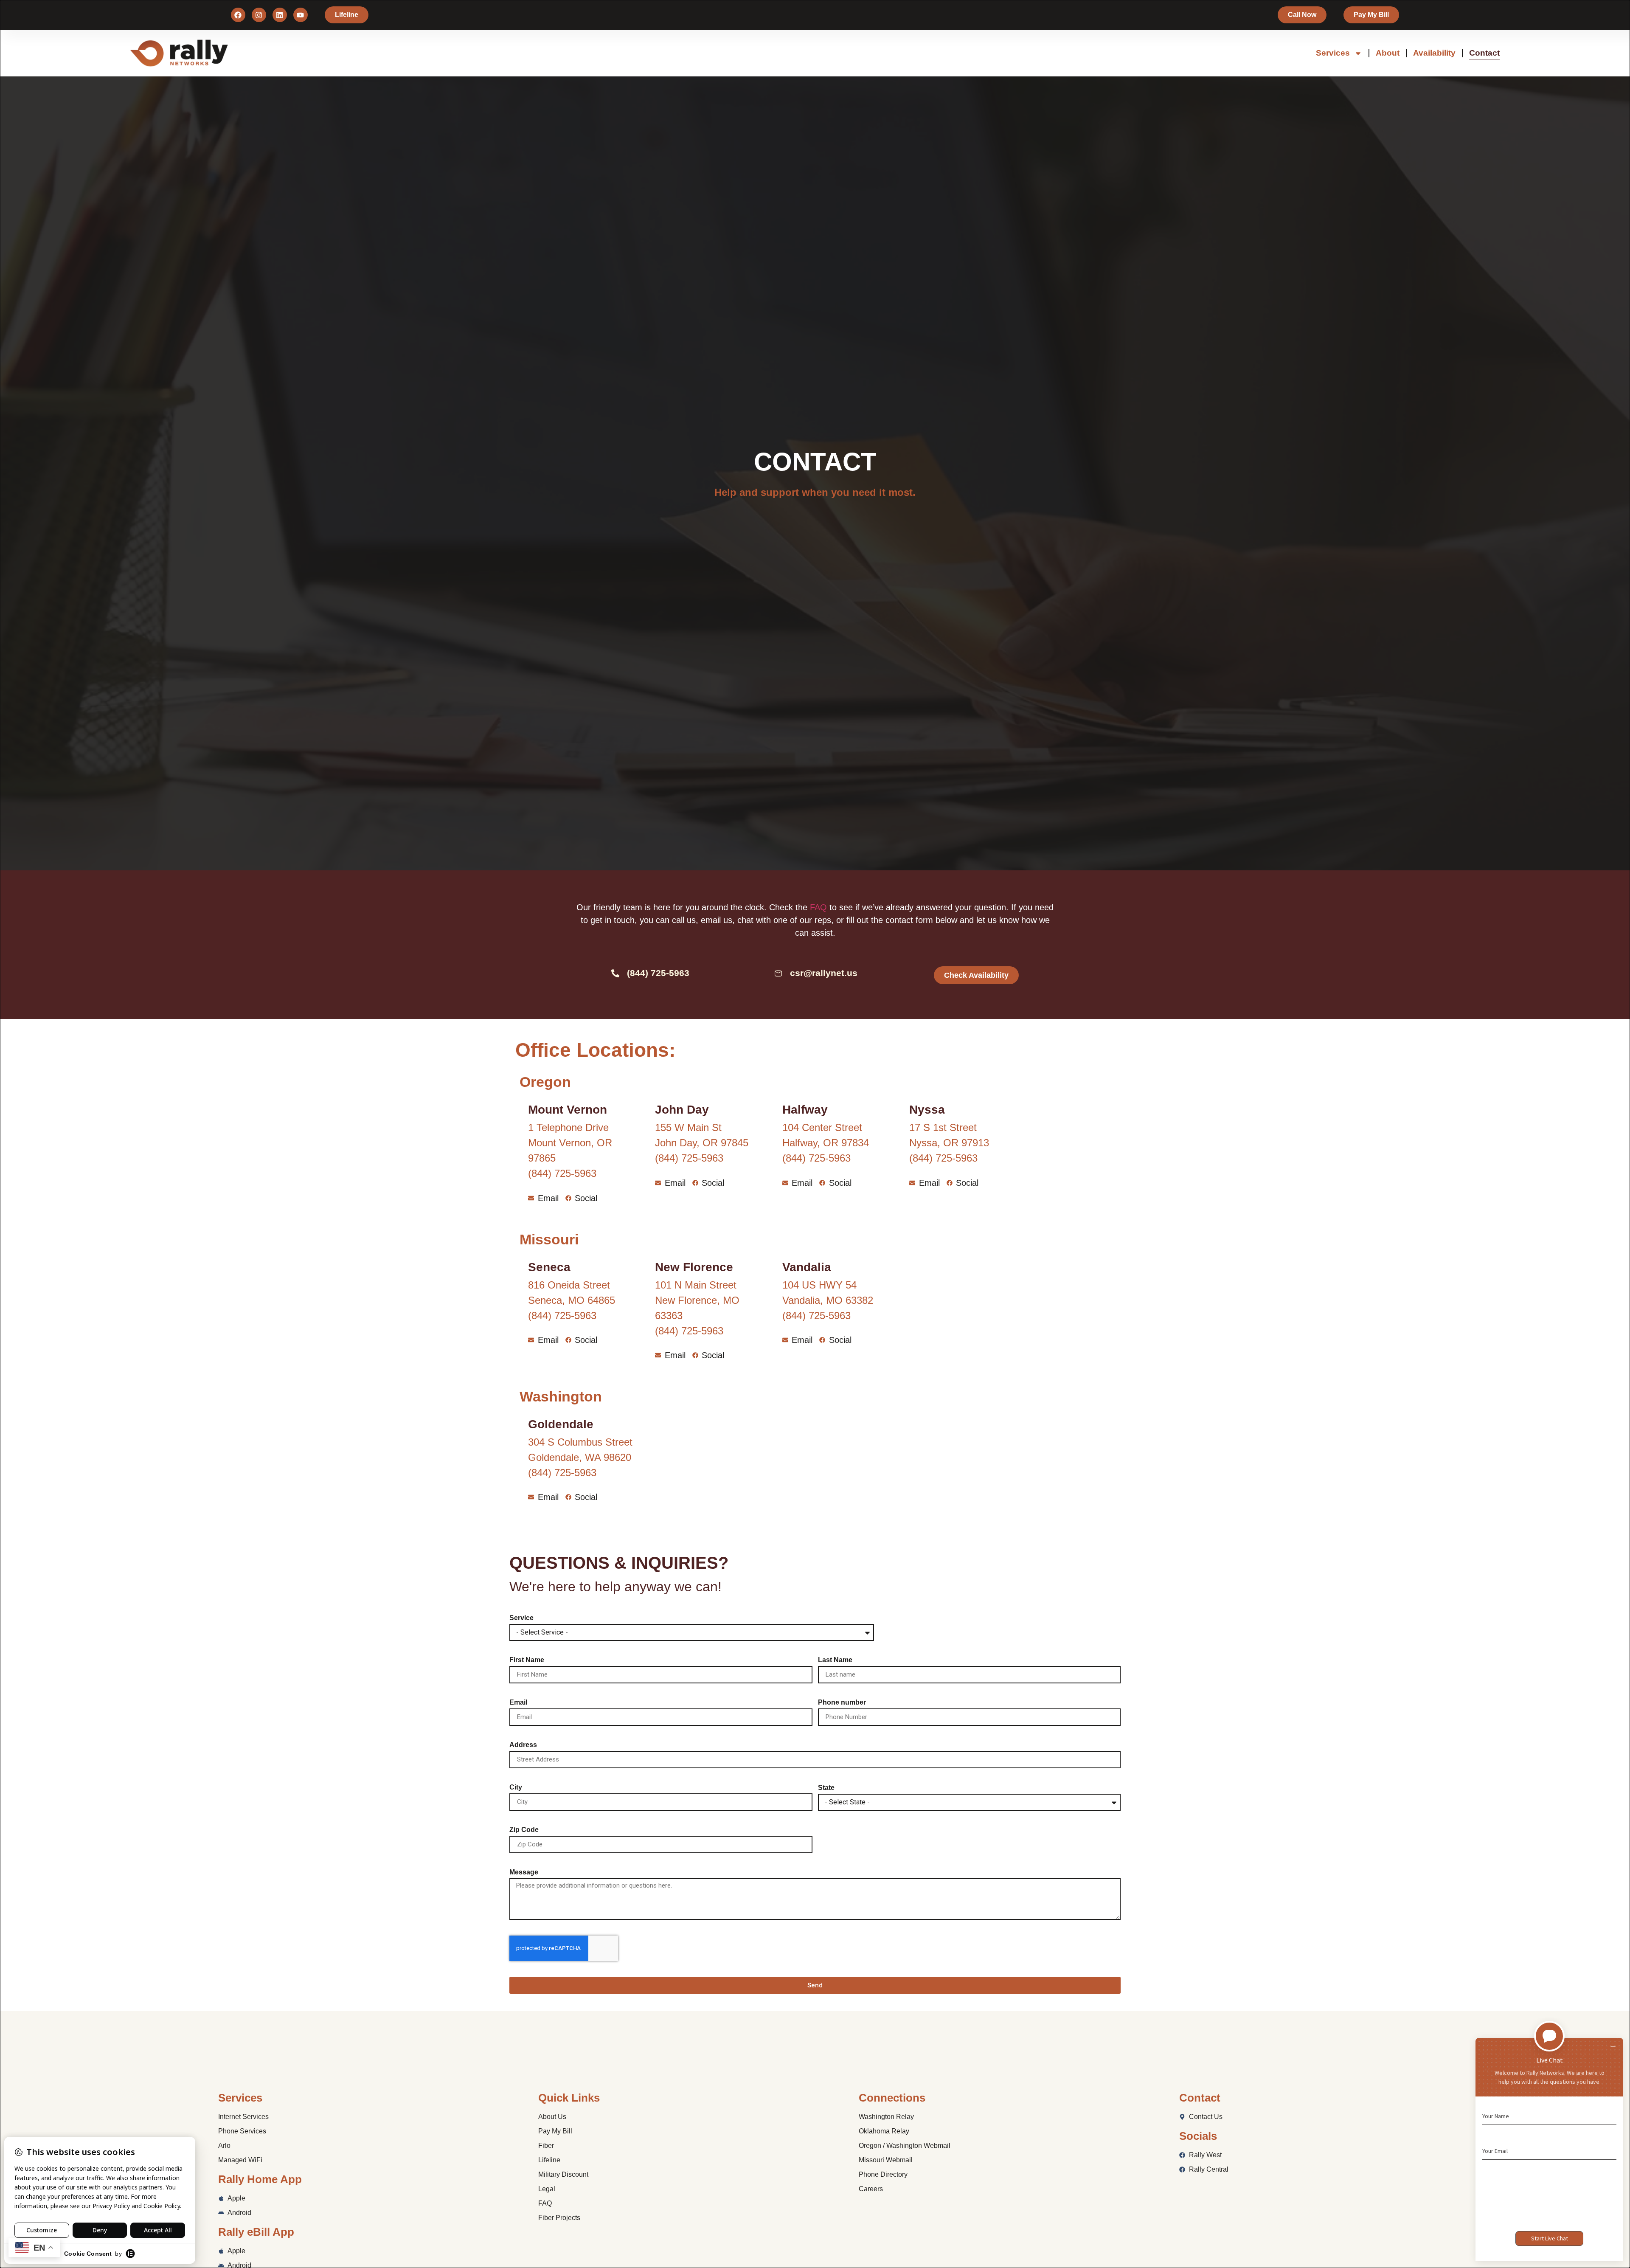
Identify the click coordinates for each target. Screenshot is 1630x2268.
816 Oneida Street (569, 1285)
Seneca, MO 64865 (572, 1300)
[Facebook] (238, 15)
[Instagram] (259, 15)
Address (523, 1745)
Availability (1434, 53)
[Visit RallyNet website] (234, 53)
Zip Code (524, 1830)
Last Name (835, 1660)
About (1388, 53)
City (516, 1787)
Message (524, 1872)
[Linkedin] (280, 15)
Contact (1484, 53)
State (826, 1788)
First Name (527, 1660)
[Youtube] (301, 15)
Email (518, 1702)
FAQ (818, 907)
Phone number (842, 1702)
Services (1333, 53)
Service (521, 1618)
